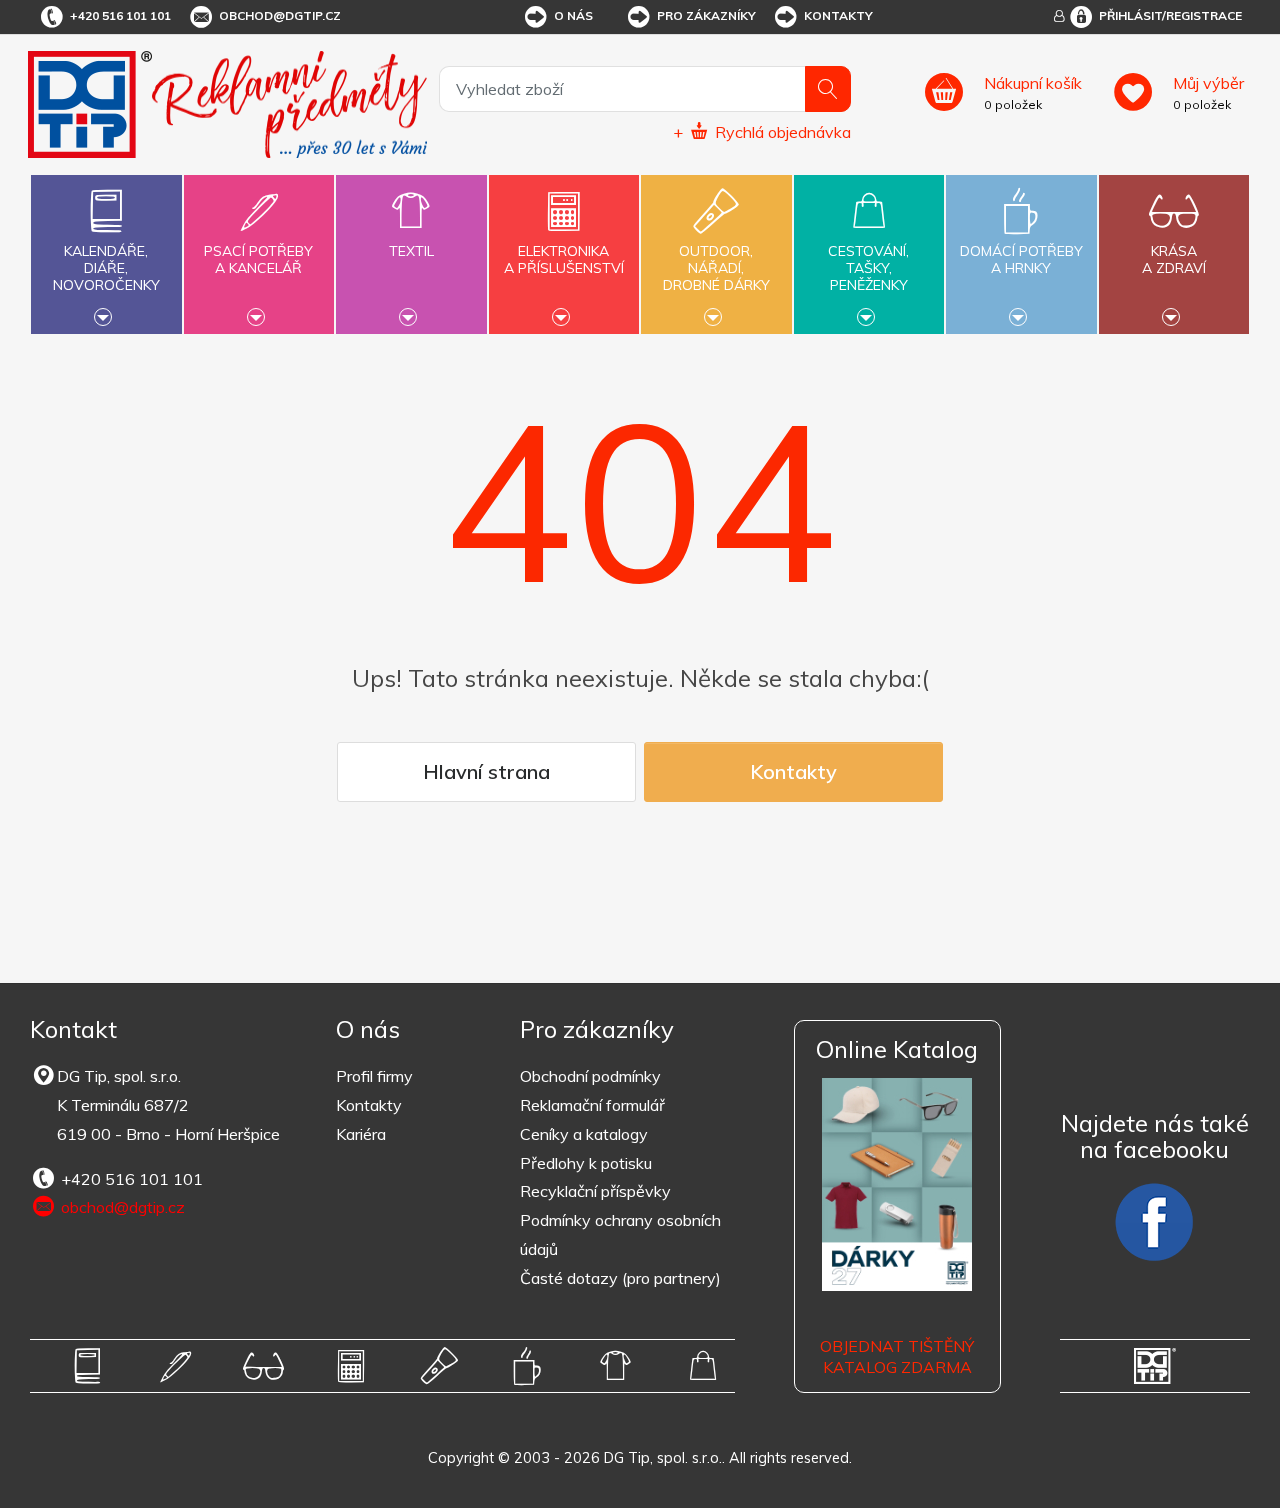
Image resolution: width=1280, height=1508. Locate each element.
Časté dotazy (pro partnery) (620, 1278)
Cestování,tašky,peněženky (868, 268)
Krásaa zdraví (1174, 259)
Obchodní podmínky (590, 1076)
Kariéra (361, 1134)
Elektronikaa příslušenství (564, 259)
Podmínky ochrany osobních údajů (620, 1234)
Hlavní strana (486, 771)
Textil (411, 251)
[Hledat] (828, 89)
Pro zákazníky (706, 15)
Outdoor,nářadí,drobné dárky (716, 268)
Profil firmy (374, 1076)
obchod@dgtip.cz (280, 15)
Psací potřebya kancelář (258, 259)
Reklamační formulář (592, 1105)
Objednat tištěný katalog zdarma (897, 1356)
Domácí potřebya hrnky (1021, 259)
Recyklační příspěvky (595, 1191)
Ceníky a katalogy (584, 1134)
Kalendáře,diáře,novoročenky (106, 268)
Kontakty (838, 15)
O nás (573, 15)
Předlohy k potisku (586, 1163)
